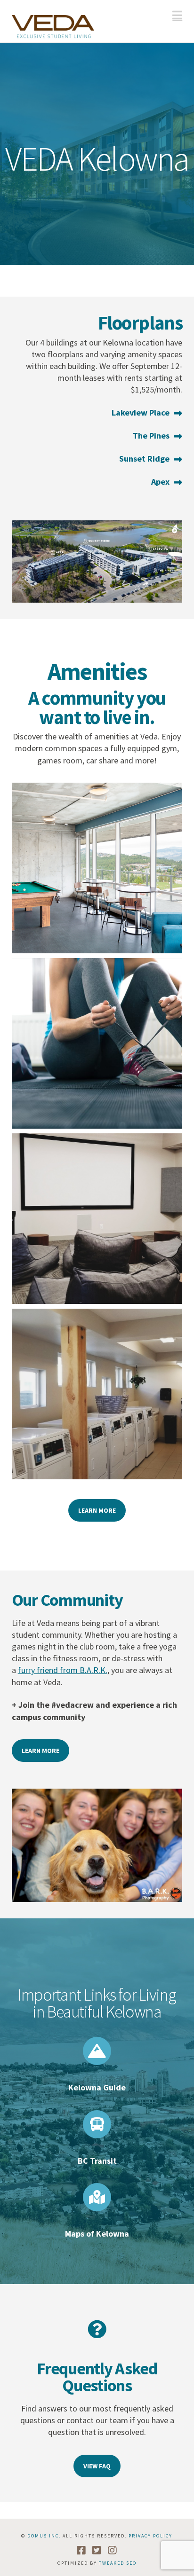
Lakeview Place (141, 412)
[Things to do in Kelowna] (97, 2051)
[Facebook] (81, 2550)
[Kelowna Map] (97, 2197)
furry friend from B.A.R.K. (63, 1670)
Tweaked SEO (118, 2563)
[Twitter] (97, 2550)
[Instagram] (113, 2550)
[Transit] (97, 2124)
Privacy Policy (150, 2536)
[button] (177, 15)
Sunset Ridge (144, 459)
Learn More (97, 1510)
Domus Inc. (44, 2536)
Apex (160, 482)
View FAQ (97, 2466)
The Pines (151, 436)
